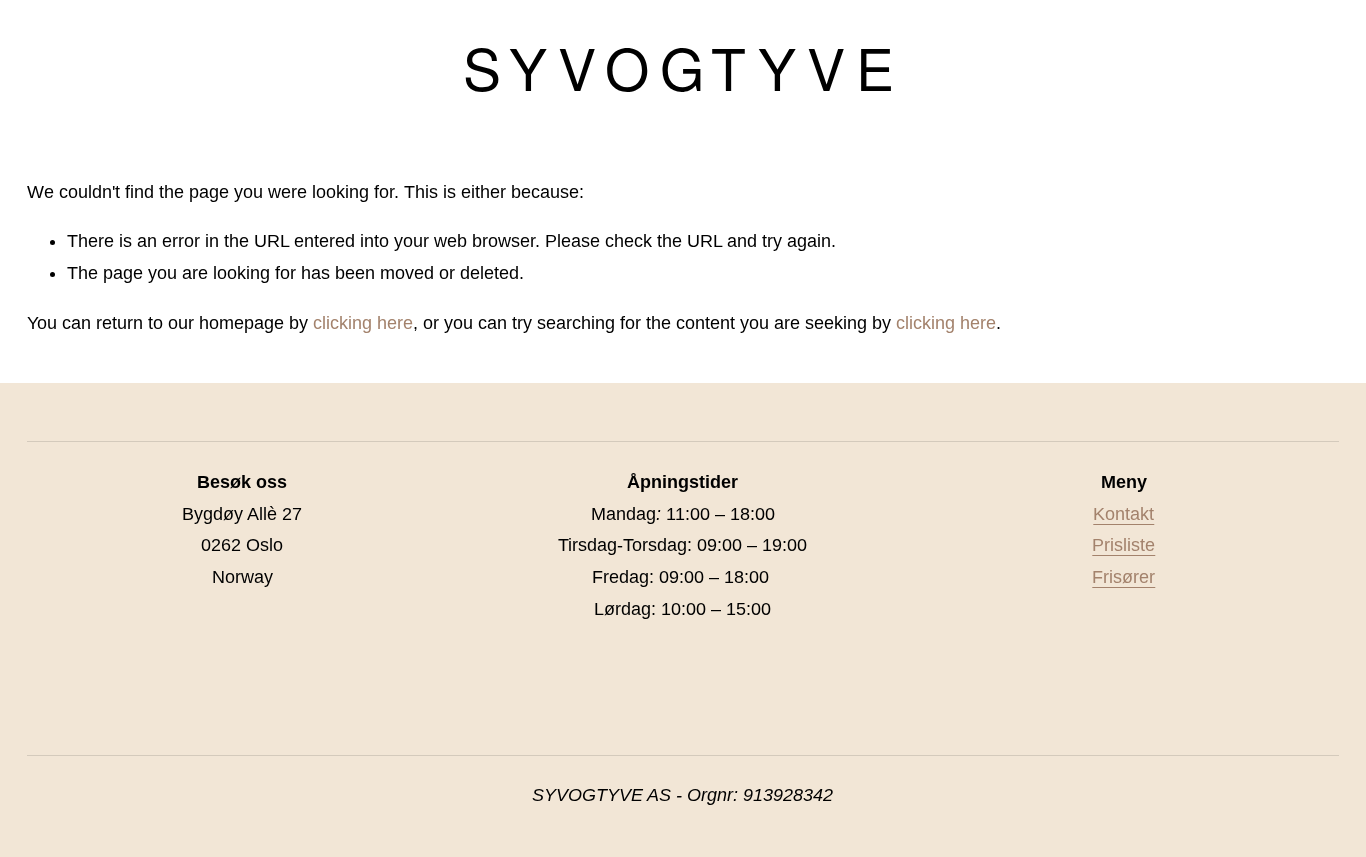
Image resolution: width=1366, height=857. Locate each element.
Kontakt (1123, 514)
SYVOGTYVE (683, 66)
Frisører (1123, 577)
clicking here (363, 323)
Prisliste (1123, 545)
